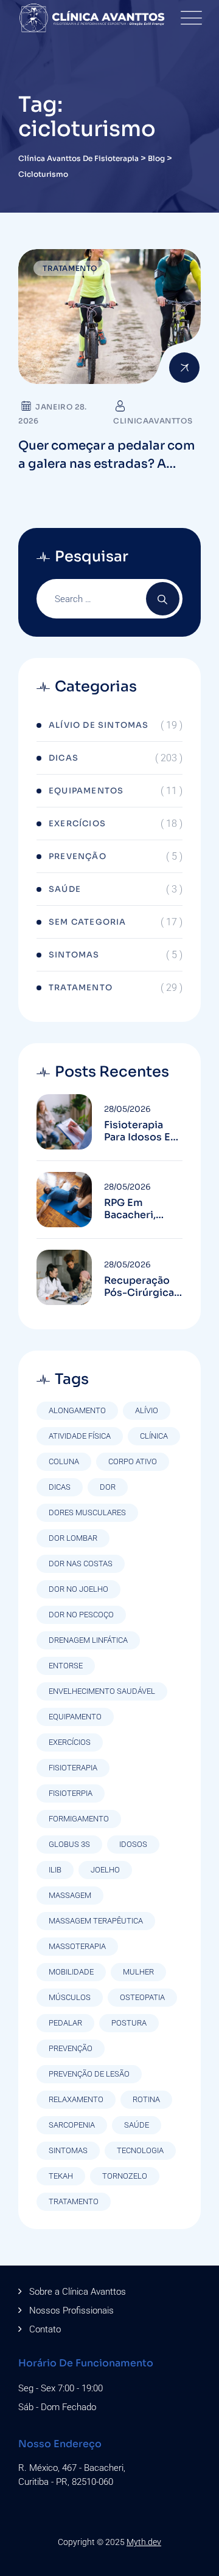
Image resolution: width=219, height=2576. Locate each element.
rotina (146, 2099)
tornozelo (125, 2176)
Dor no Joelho (78, 1589)
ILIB (55, 1870)
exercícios (70, 1742)
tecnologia (140, 2150)
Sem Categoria (88, 922)
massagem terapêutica (96, 1921)
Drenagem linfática (88, 1640)
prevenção (71, 2048)
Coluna (64, 1461)
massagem (70, 1895)
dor (108, 1487)
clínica (154, 1436)
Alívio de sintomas (99, 725)
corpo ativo (133, 1461)
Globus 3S (69, 1844)
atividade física (80, 1436)
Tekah (61, 2176)
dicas (60, 1487)
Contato (45, 2329)
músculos (70, 1997)
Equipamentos (86, 791)
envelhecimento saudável (102, 1691)
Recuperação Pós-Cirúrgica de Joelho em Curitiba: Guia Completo (139, 1287)
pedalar (65, 2023)
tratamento (74, 2201)
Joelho (105, 1870)
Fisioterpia (71, 1793)
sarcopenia (72, 2125)
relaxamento (76, 2099)
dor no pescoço (81, 1615)
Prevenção (78, 856)
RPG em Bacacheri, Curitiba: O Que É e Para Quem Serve (143, 1209)
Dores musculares (87, 1512)
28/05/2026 (127, 1109)
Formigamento (79, 1819)
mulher (138, 1972)
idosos (133, 1844)
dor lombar (73, 1538)
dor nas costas (81, 1564)
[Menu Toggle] (189, 18)
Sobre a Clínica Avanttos (78, 2292)
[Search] (163, 599)
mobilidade (71, 1972)
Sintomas (74, 955)
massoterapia (77, 1946)
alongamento (77, 1410)
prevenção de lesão (89, 2074)
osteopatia (142, 1997)
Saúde (65, 889)
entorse (66, 1666)
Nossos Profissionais (71, 2311)
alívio (147, 1410)
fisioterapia (73, 1768)
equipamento (75, 1717)
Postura (129, 2023)
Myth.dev (144, 2542)
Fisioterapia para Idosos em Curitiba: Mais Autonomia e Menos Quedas (142, 1131)
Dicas (64, 758)
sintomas (68, 2150)
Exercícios (77, 824)
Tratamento (70, 268)
